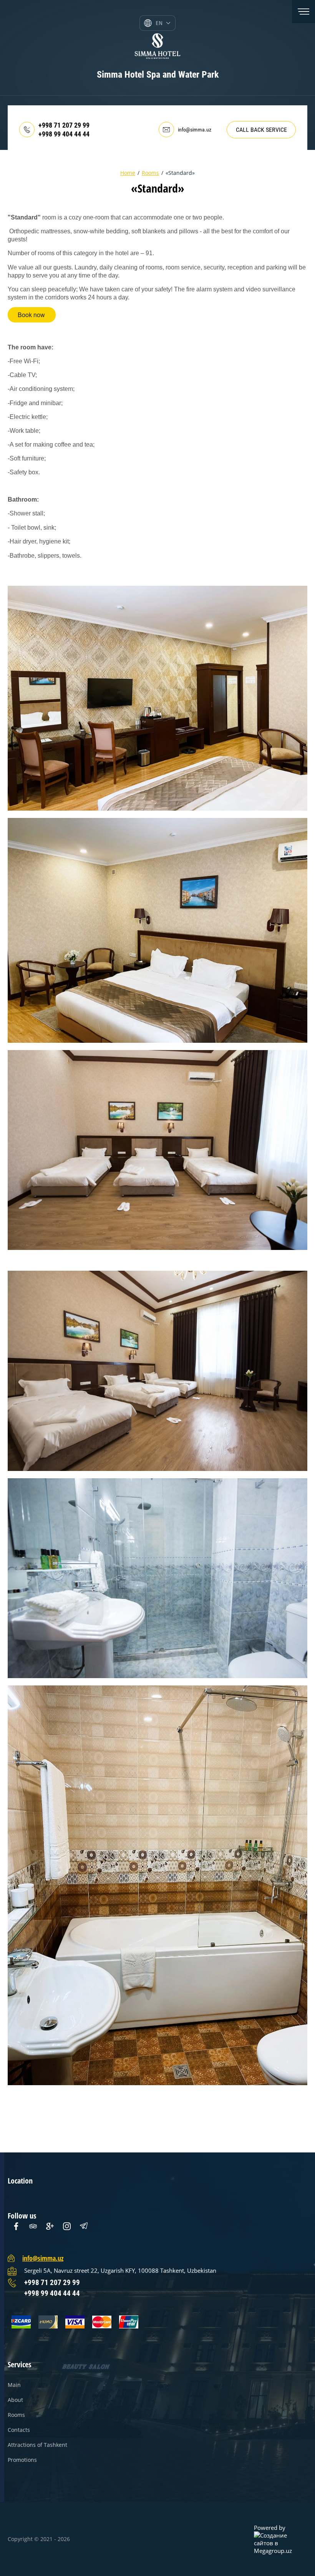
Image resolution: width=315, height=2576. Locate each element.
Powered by (270, 2528)
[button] (261, 130)
